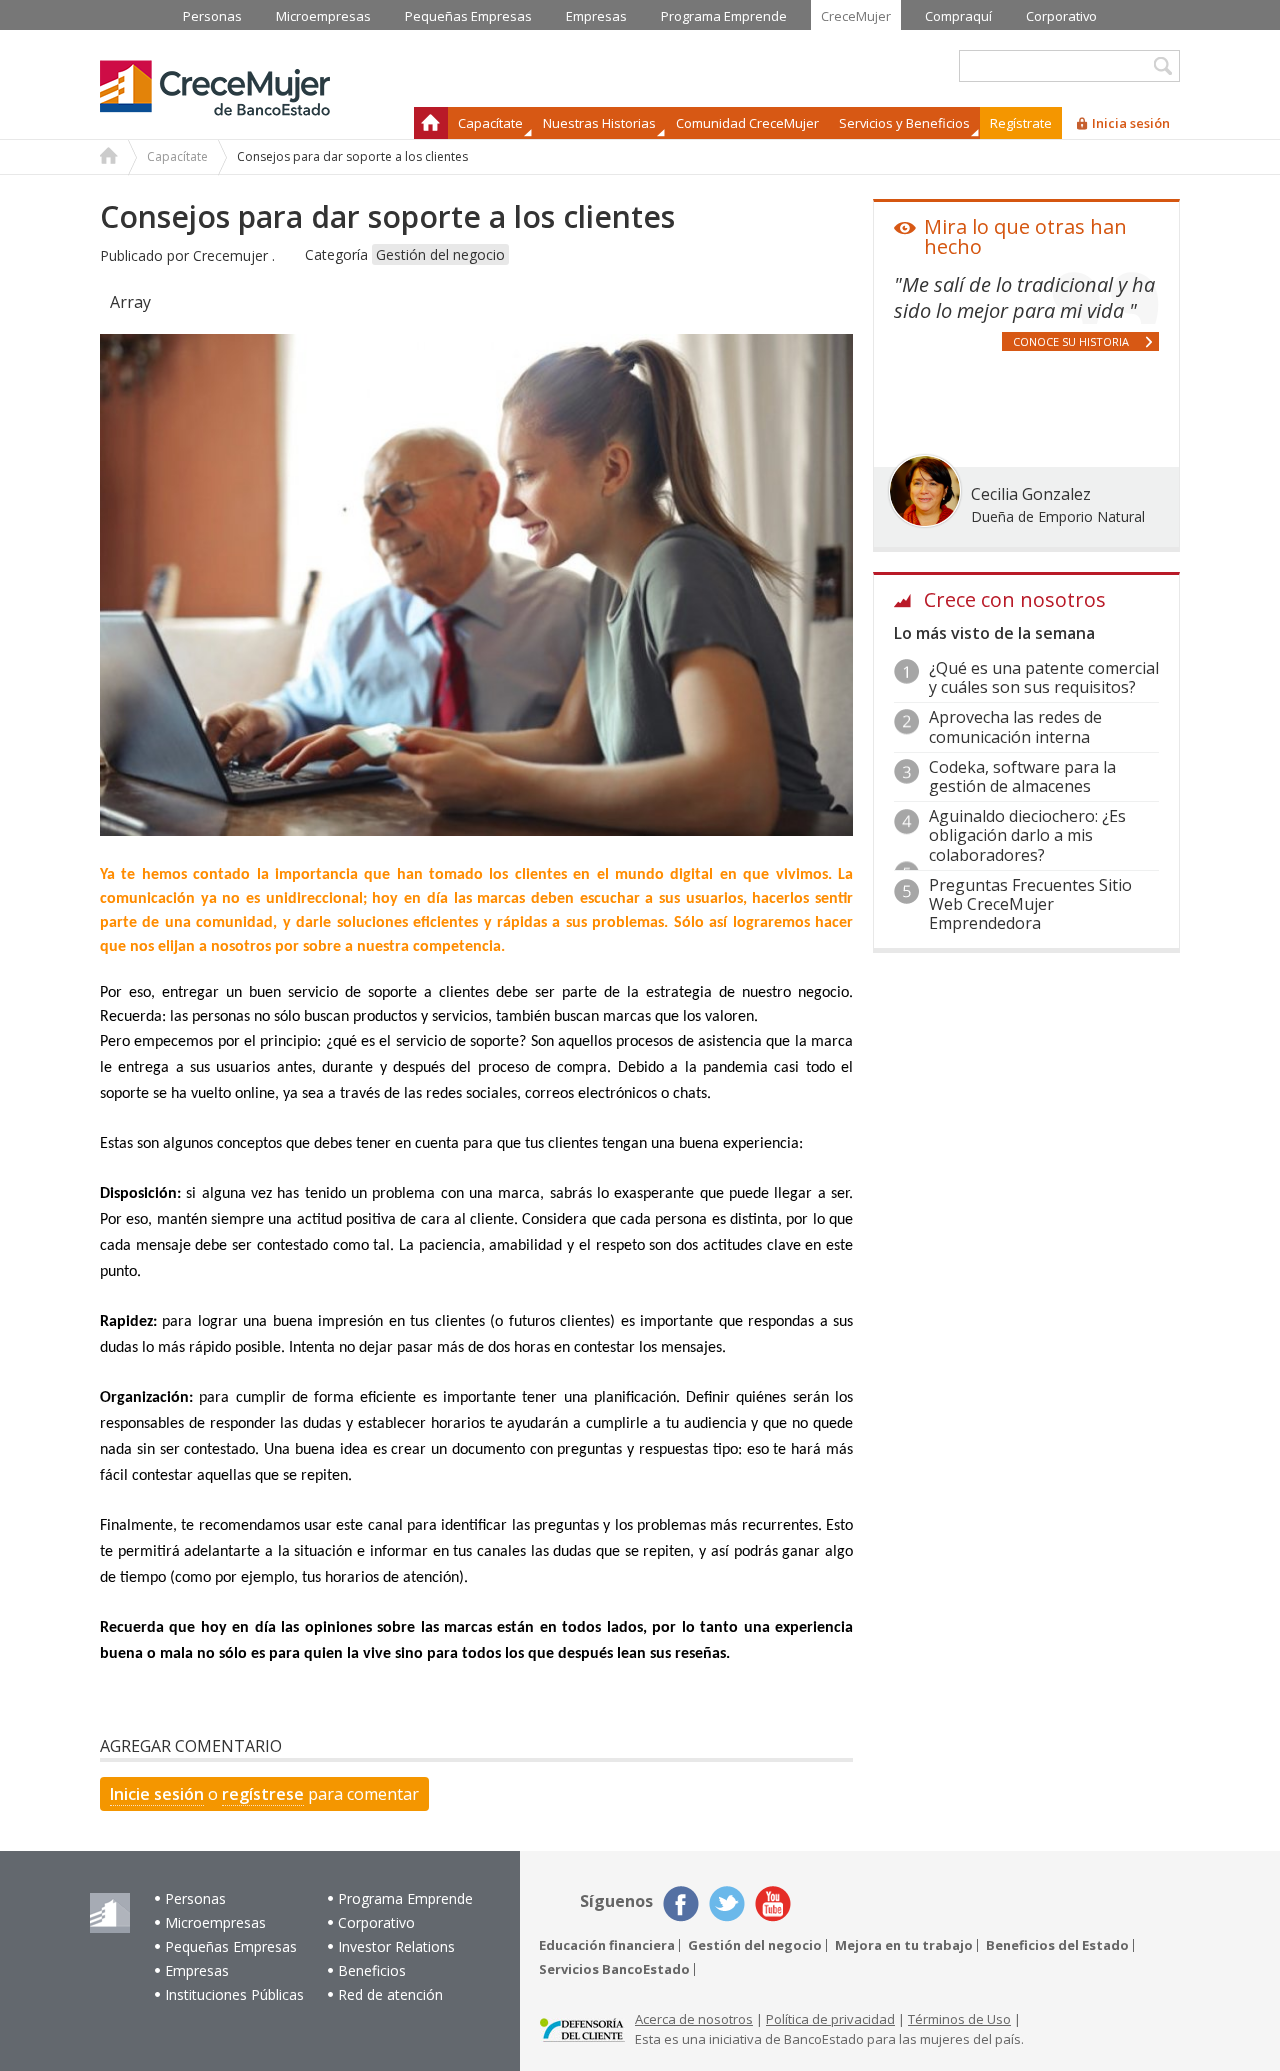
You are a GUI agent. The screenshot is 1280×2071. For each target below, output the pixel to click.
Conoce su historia (1071, 341)
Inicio (431, 123)
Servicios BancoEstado (614, 1969)
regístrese (263, 1794)
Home (109, 158)
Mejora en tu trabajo (904, 1945)
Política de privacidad (830, 2019)
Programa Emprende (405, 1898)
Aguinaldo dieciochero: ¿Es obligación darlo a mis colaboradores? (1027, 835)
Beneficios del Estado (1057, 1945)
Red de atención (390, 1994)
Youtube (773, 1904)
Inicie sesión (157, 1794)
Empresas (197, 1970)
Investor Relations (396, 1946)
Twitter (727, 1904)
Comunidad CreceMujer (747, 123)
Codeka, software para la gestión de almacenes (1022, 776)
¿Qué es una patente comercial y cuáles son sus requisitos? (1044, 677)
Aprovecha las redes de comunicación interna (1015, 726)
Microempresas (215, 1922)
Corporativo (376, 1922)
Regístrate (1021, 123)
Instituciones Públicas (234, 1994)
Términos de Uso (959, 2019)
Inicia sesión (1131, 123)
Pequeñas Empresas (231, 1946)
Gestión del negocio (440, 254)
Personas (195, 1898)
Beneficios (372, 1970)
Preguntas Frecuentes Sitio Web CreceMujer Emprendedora (1030, 904)
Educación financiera (607, 1945)
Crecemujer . (234, 255)
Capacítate (177, 156)
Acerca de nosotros (694, 2019)
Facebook (681, 1904)
